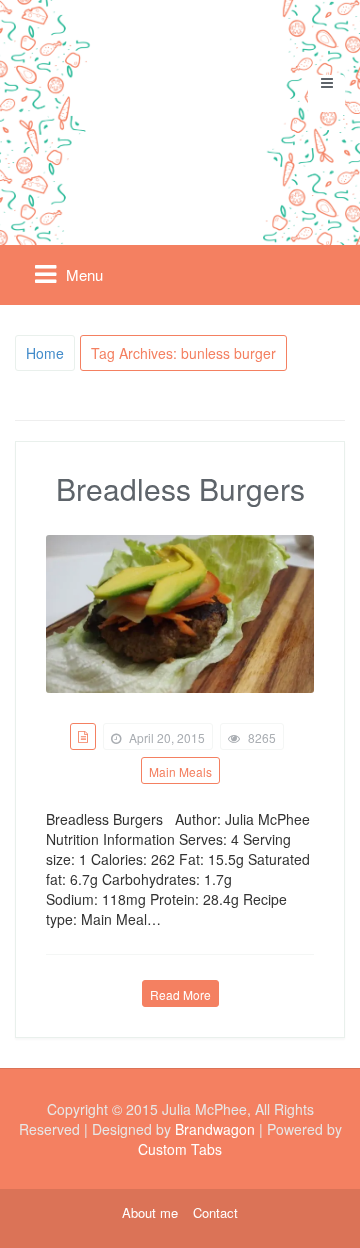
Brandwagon (215, 1129)
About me (150, 1213)
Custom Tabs (180, 1149)
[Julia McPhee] (180, 113)
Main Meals (180, 771)
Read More (180, 994)
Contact (215, 1213)
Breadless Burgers (180, 488)
